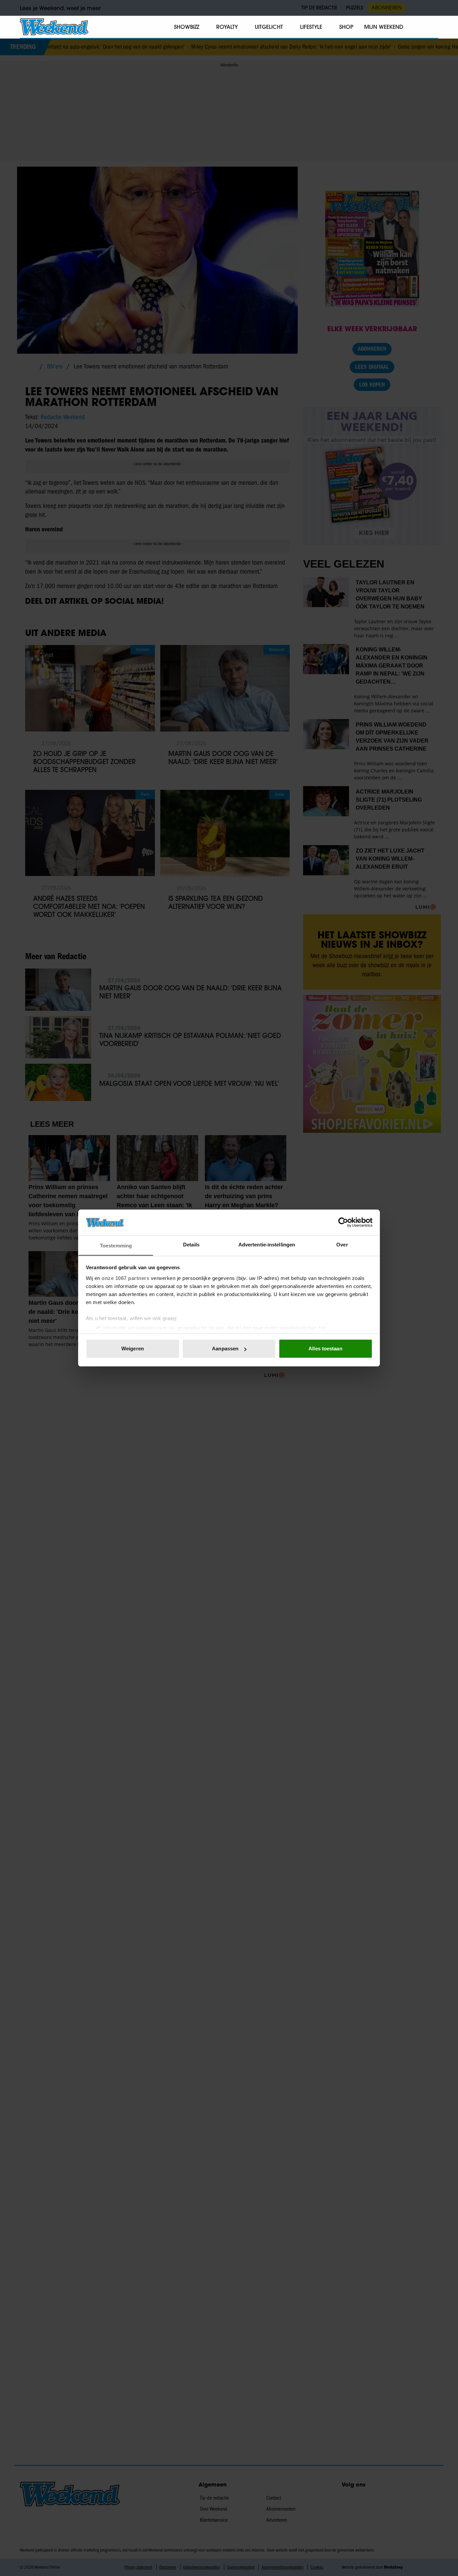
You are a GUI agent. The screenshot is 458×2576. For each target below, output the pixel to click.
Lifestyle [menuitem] (311, 27)
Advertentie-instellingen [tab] (267, 1245)
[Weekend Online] (54, 27)
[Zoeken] (433, 27)
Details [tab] (191, 1245)
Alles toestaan (325, 1349)
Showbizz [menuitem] (187, 27)
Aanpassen (225, 1349)
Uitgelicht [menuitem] (269, 27)
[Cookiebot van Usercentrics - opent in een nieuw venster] (343, 1222)
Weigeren (133, 1349)
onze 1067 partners (125, 1278)
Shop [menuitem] (346, 27)
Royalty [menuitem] (227, 27)
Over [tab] (342, 1245)
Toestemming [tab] (116, 1246)
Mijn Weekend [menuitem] (384, 27)
